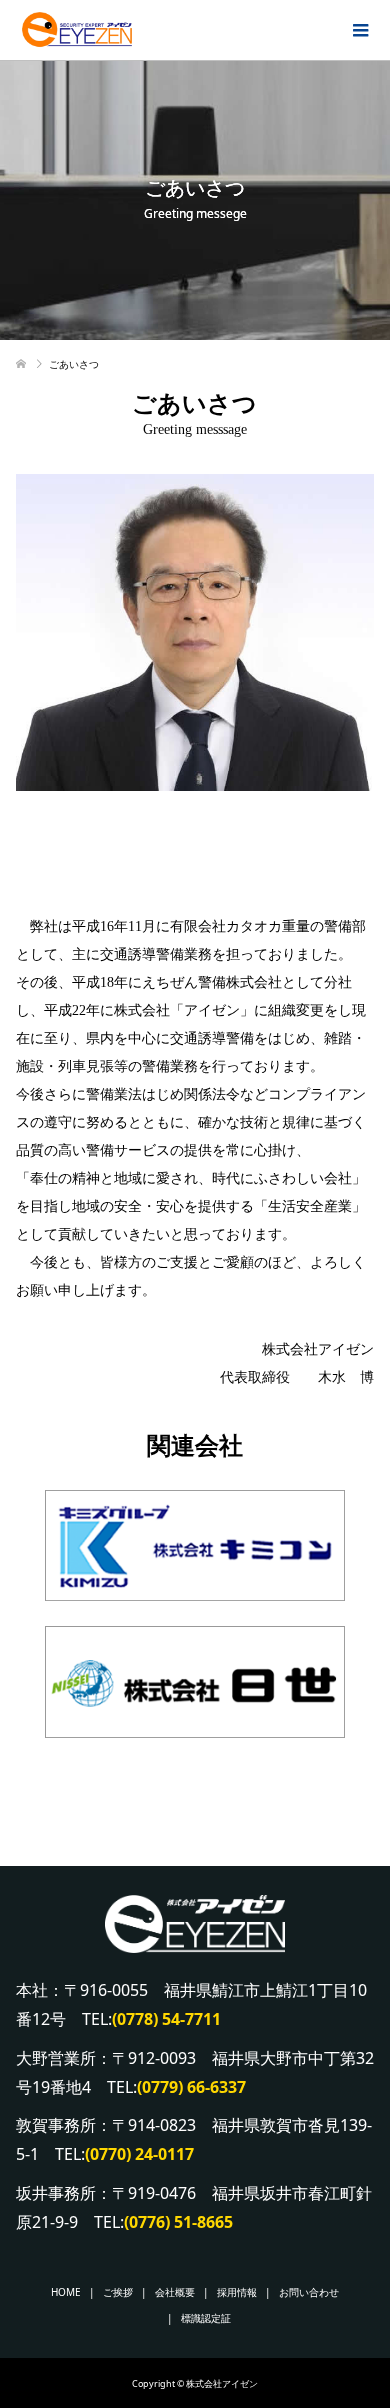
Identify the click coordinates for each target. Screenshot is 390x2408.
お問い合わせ (309, 2292)
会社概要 (175, 2292)
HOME (66, 2292)
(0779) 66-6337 (191, 2087)
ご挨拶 (118, 2292)
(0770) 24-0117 (139, 2154)
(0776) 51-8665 (178, 2222)
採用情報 (237, 2292)
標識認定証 (206, 2318)
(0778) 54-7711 (166, 2019)
